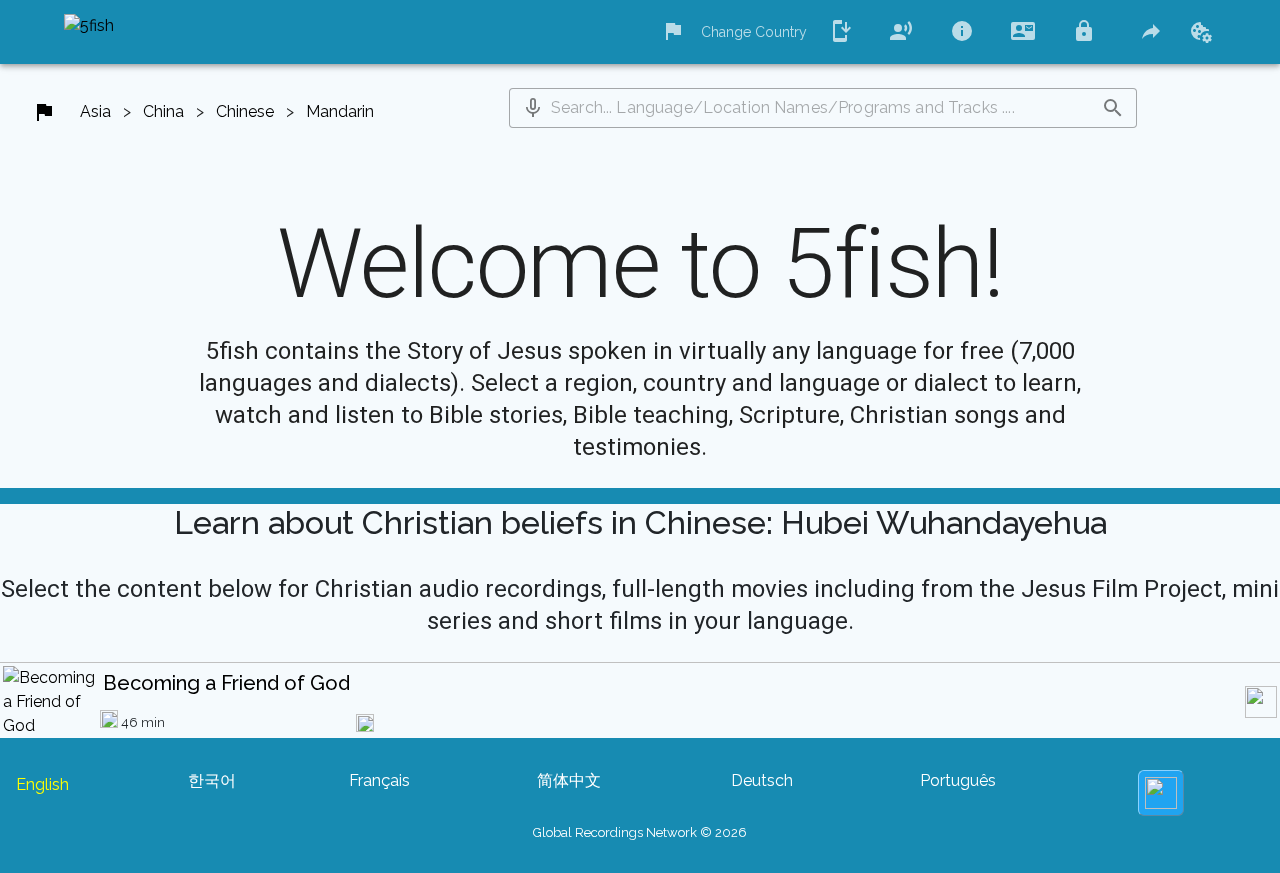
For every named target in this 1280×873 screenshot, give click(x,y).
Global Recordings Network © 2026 (640, 832)
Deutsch (762, 780)
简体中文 (569, 780)
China (163, 111)
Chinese (245, 111)
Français (379, 780)
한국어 (212, 780)
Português (958, 780)
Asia (95, 111)
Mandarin (340, 111)
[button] (533, 108)
